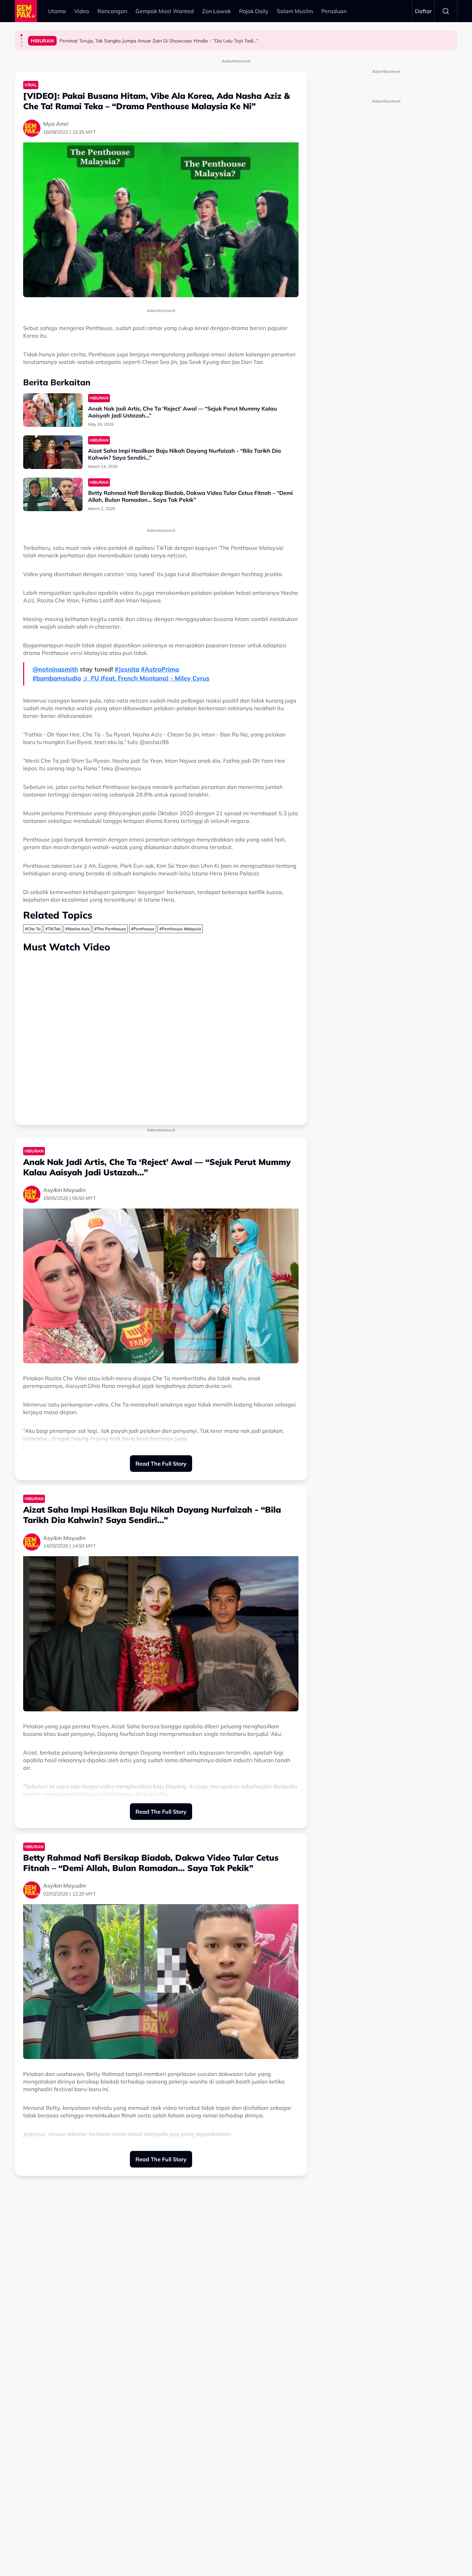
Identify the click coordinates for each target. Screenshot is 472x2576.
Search (446, 11)
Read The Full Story (161, 1464)
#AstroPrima (160, 669)
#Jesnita (127, 669)
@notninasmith (55, 669)
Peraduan (334, 11)
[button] (21, 35)
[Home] (26, 11)
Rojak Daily (254, 11)
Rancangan (112, 11)
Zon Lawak (216, 11)
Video (82, 11)
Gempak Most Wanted (165, 11)
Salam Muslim (295, 11)
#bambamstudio (57, 678)
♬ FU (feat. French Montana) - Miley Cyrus (146, 678)
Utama (57, 11)
